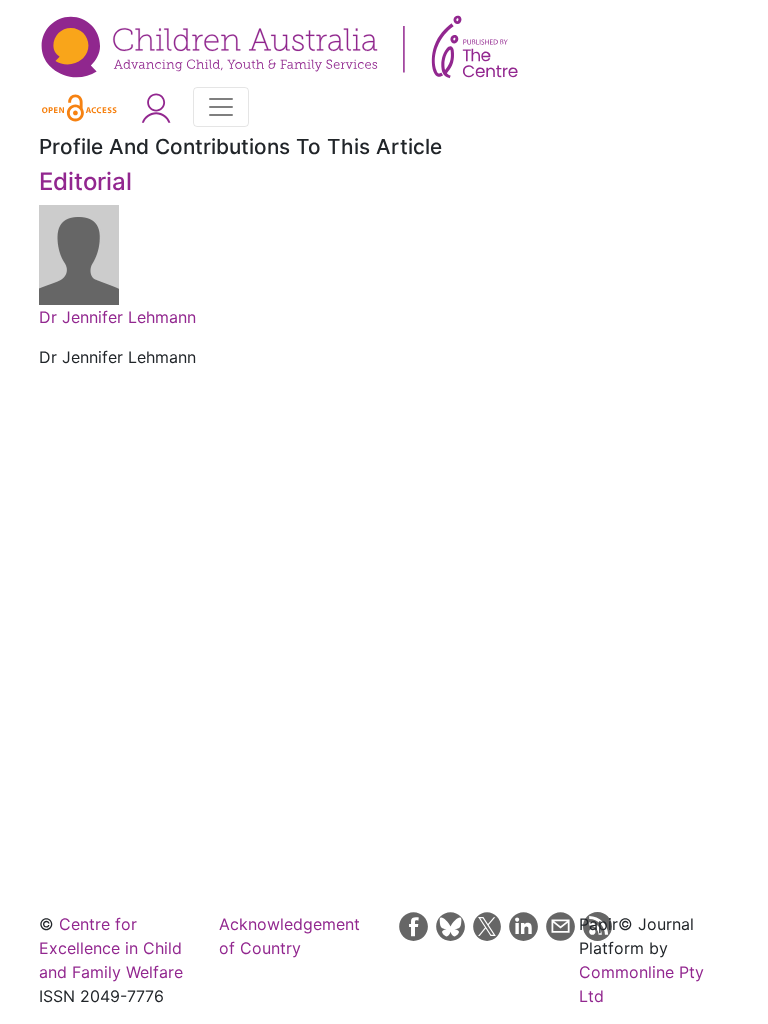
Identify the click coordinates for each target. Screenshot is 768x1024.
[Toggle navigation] (221, 107)
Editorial (85, 181)
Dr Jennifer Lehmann (117, 317)
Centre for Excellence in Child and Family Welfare (111, 948)
